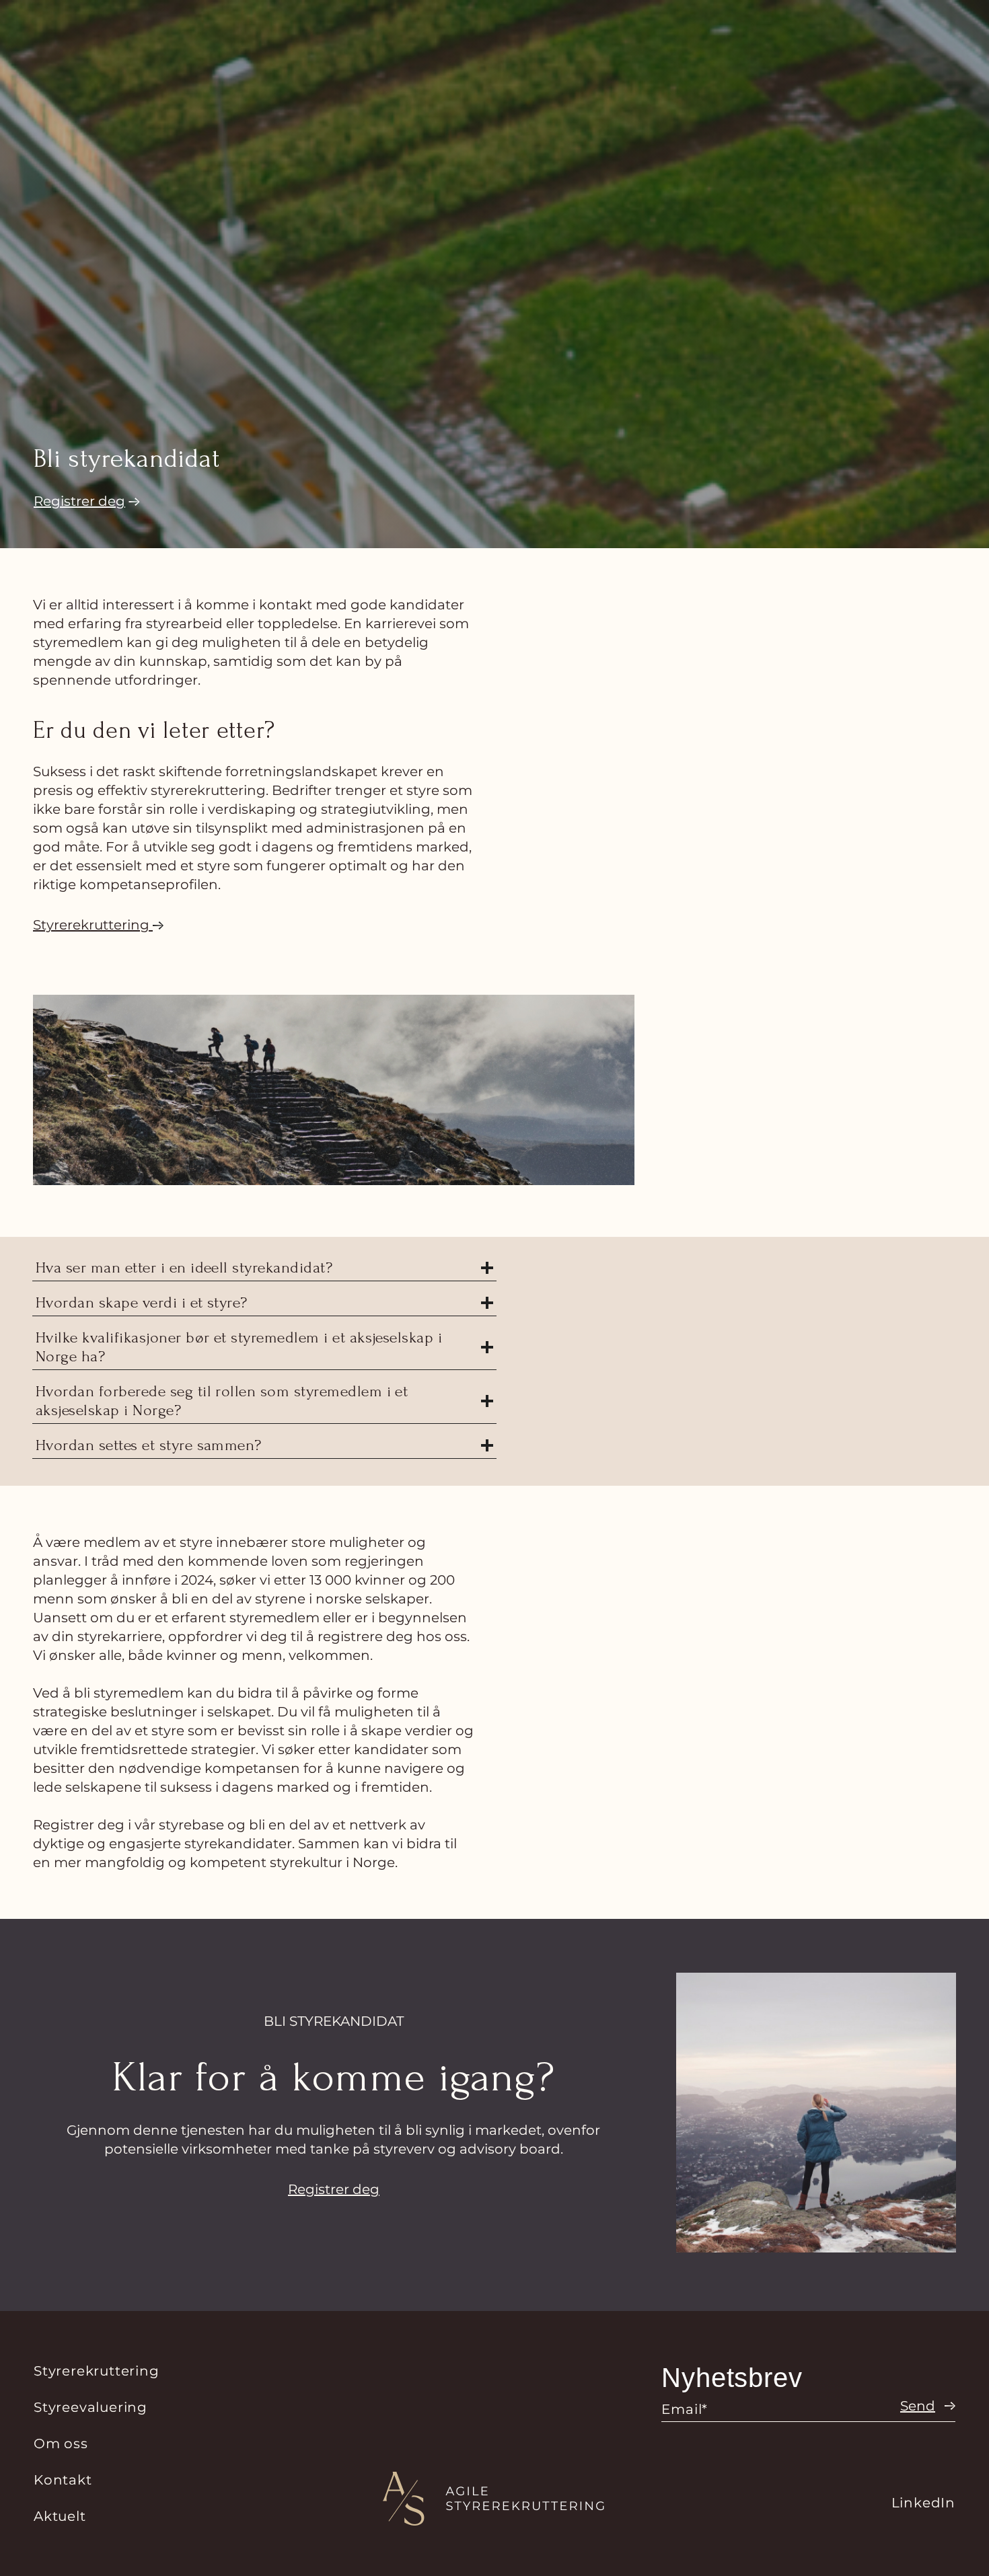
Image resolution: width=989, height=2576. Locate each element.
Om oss (61, 2444)
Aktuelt (60, 2516)
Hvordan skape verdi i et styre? (142, 1302)
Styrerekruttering (97, 2371)
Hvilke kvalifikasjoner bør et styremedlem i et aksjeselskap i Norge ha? (239, 1347)
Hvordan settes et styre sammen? (149, 1445)
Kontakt (63, 2480)
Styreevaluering (90, 2407)
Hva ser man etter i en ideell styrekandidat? (184, 1267)
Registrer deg (334, 2189)
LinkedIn (923, 2503)
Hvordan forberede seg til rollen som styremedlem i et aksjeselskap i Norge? (222, 1401)
